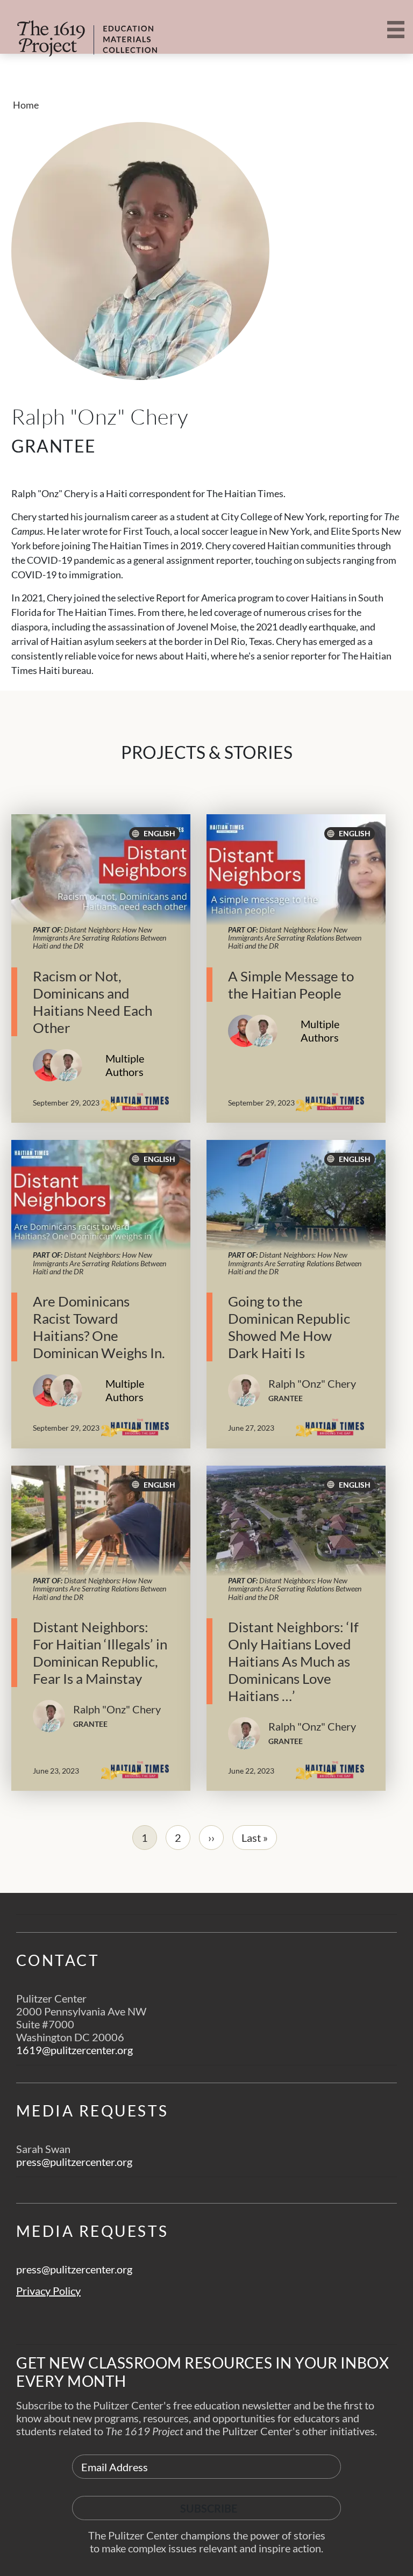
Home (26, 105)
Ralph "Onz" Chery (312, 1383)
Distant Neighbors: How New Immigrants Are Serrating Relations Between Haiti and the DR (99, 938)
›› (211, 1838)
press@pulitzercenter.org (74, 2162)
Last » (255, 1838)
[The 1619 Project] (69, 31)
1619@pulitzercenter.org (74, 2050)
